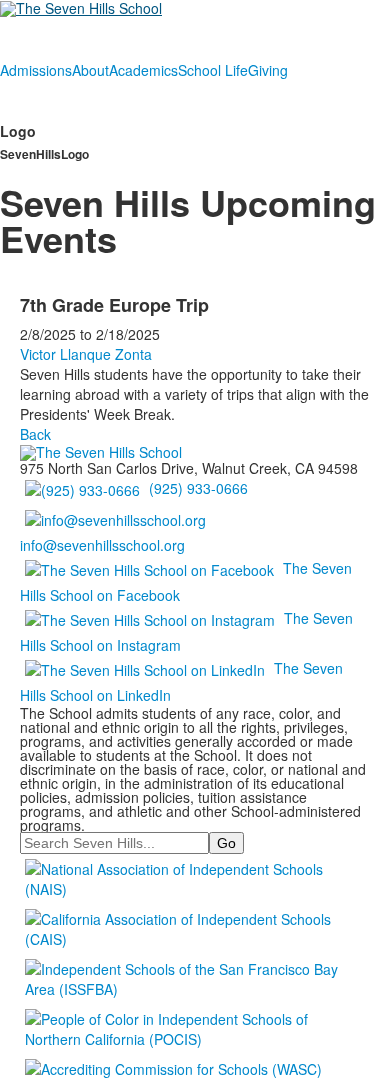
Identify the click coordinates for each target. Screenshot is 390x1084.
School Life (213, 70)
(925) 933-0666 (198, 488)
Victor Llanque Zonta (86, 354)
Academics (143, 70)
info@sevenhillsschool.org (102, 545)
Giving (268, 70)
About (90, 70)
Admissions (36, 70)
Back (35, 434)
